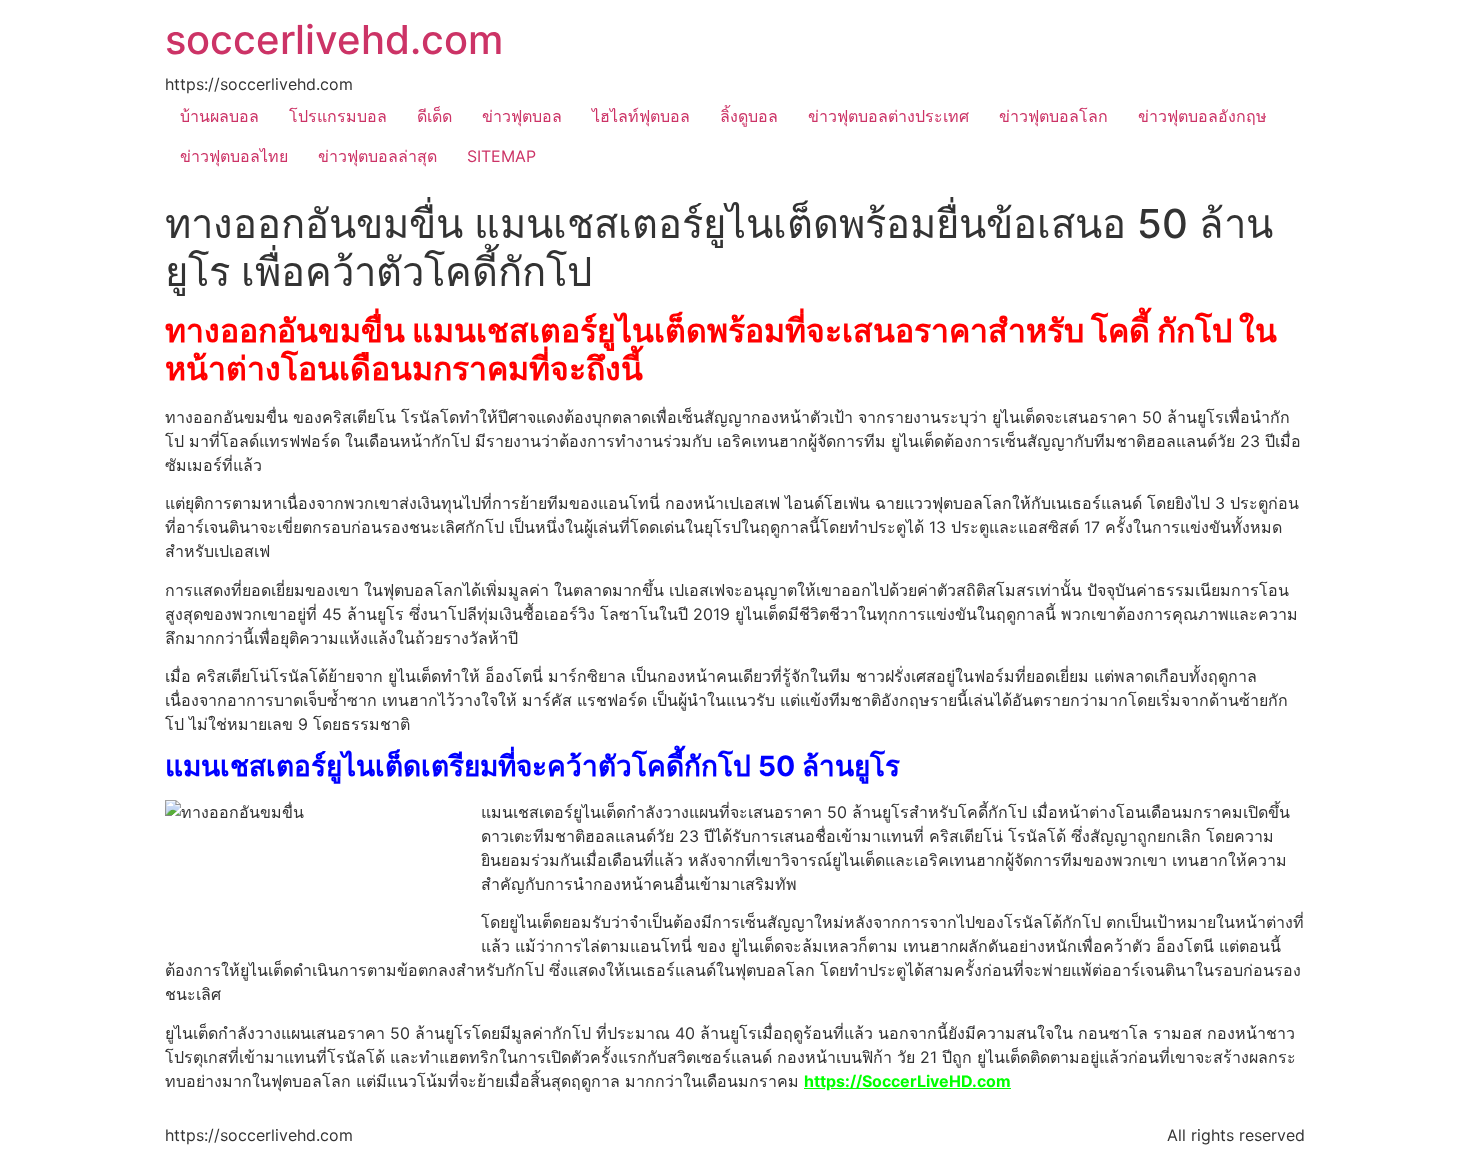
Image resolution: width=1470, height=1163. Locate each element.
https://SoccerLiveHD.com (907, 1081)
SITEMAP (501, 156)
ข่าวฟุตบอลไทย (234, 156)
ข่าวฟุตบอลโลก (1053, 116)
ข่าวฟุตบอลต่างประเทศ (888, 116)
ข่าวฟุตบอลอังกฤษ (1202, 116)
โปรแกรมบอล (338, 116)
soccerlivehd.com (334, 39)
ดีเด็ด (434, 116)
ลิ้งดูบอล (749, 116)
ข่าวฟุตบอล (522, 116)
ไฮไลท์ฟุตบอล (641, 116)
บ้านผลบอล (219, 116)
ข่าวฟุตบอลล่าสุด (377, 156)
